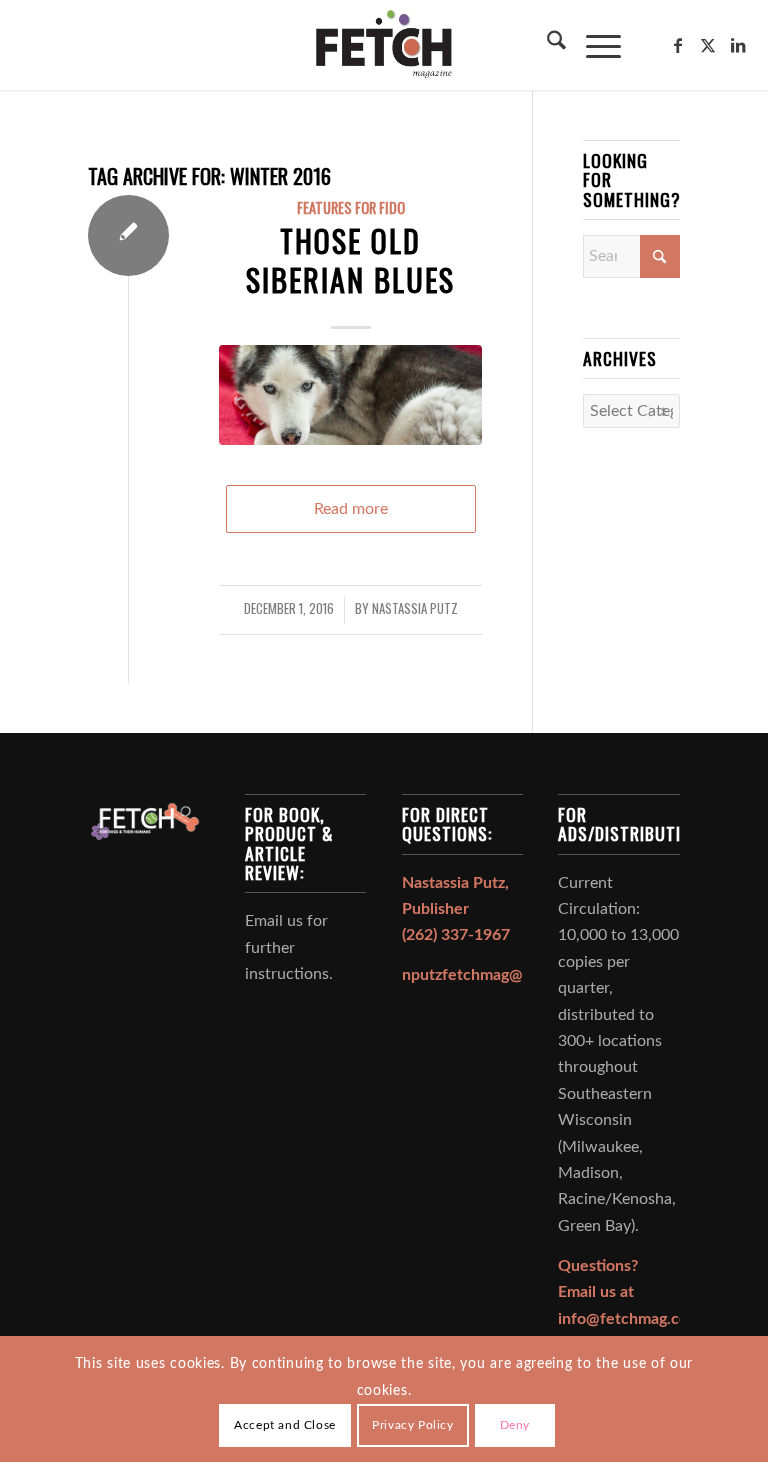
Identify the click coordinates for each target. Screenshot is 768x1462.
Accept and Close (285, 1425)
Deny (515, 1425)
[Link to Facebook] (678, 45)
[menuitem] (546, 45)
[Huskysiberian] (350, 395)
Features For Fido (351, 207)
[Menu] (593, 45)
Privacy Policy (412, 1425)
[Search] (546, 45)
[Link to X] (708, 45)
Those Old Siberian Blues (350, 260)
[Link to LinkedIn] (738, 45)
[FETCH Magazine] (384, 45)
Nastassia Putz (415, 608)
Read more (351, 509)
